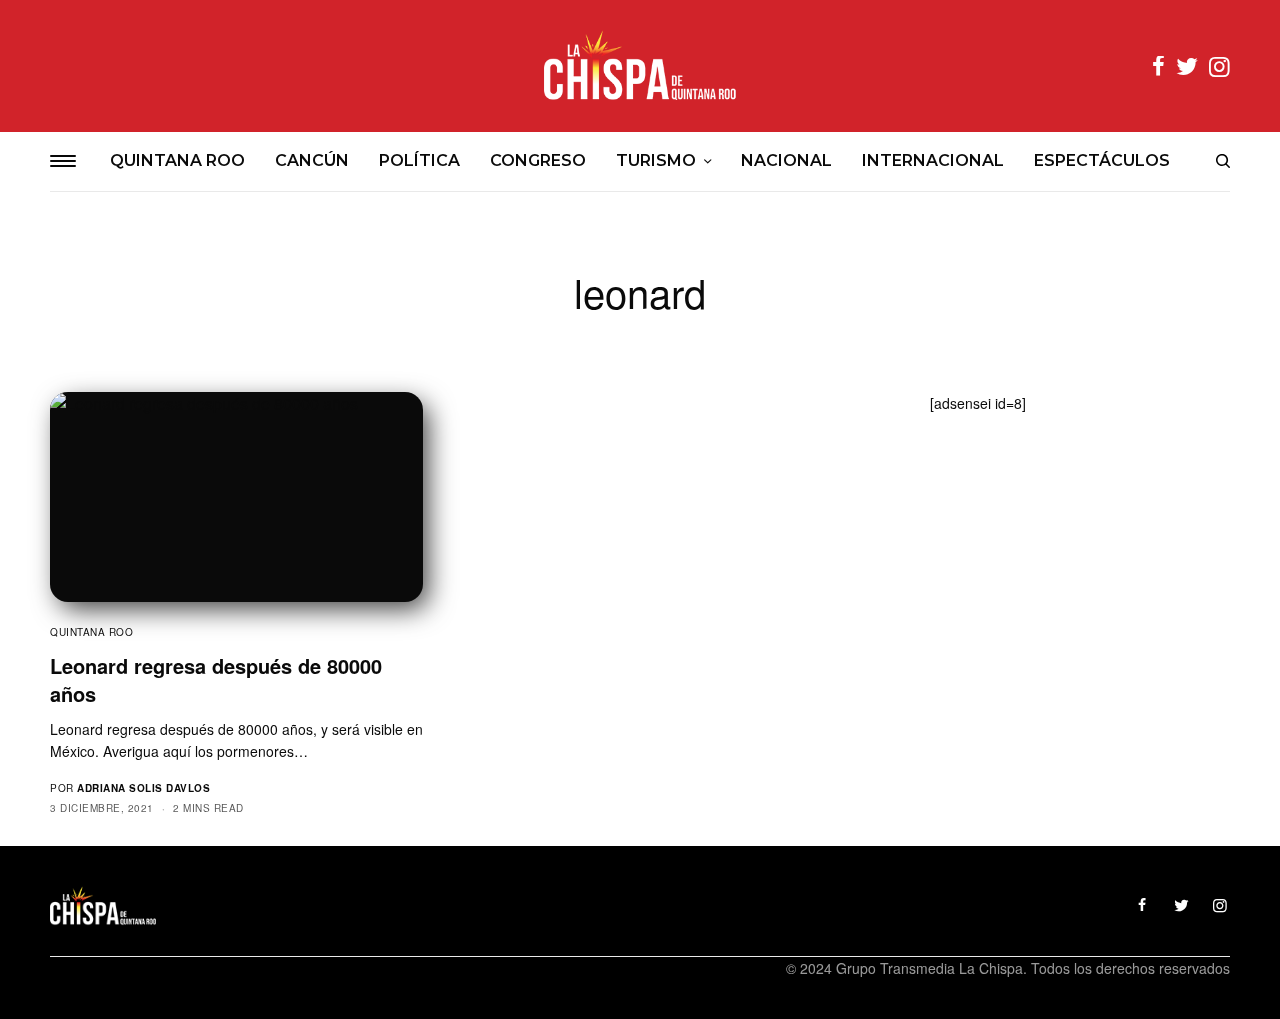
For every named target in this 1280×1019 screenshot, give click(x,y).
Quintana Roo (91, 632)
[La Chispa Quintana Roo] (639, 66)
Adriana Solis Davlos (143, 788)
